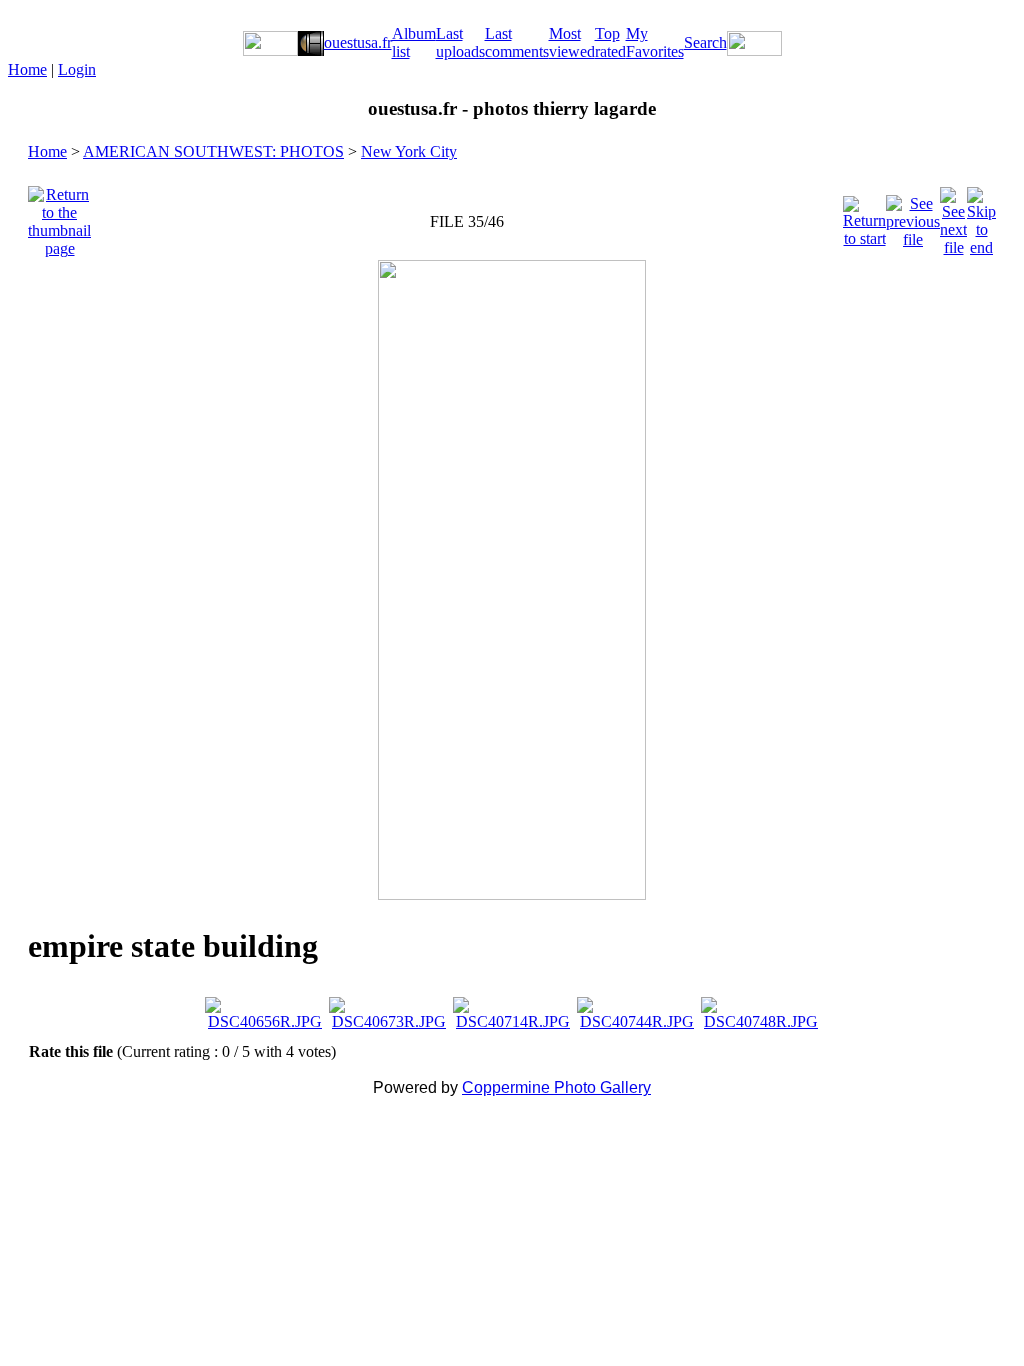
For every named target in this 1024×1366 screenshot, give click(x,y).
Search (705, 42)
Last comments (517, 42)
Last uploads (460, 42)
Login (77, 69)
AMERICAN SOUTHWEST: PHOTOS (213, 151)
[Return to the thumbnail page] (59, 216)
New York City (409, 151)
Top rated (610, 42)
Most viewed (572, 42)
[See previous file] (913, 216)
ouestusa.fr (358, 42)
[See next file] (953, 216)
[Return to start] (864, 216)
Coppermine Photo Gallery (556, 1087)
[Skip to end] (981, 216)
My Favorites (655, 42)
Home (27, 69)
